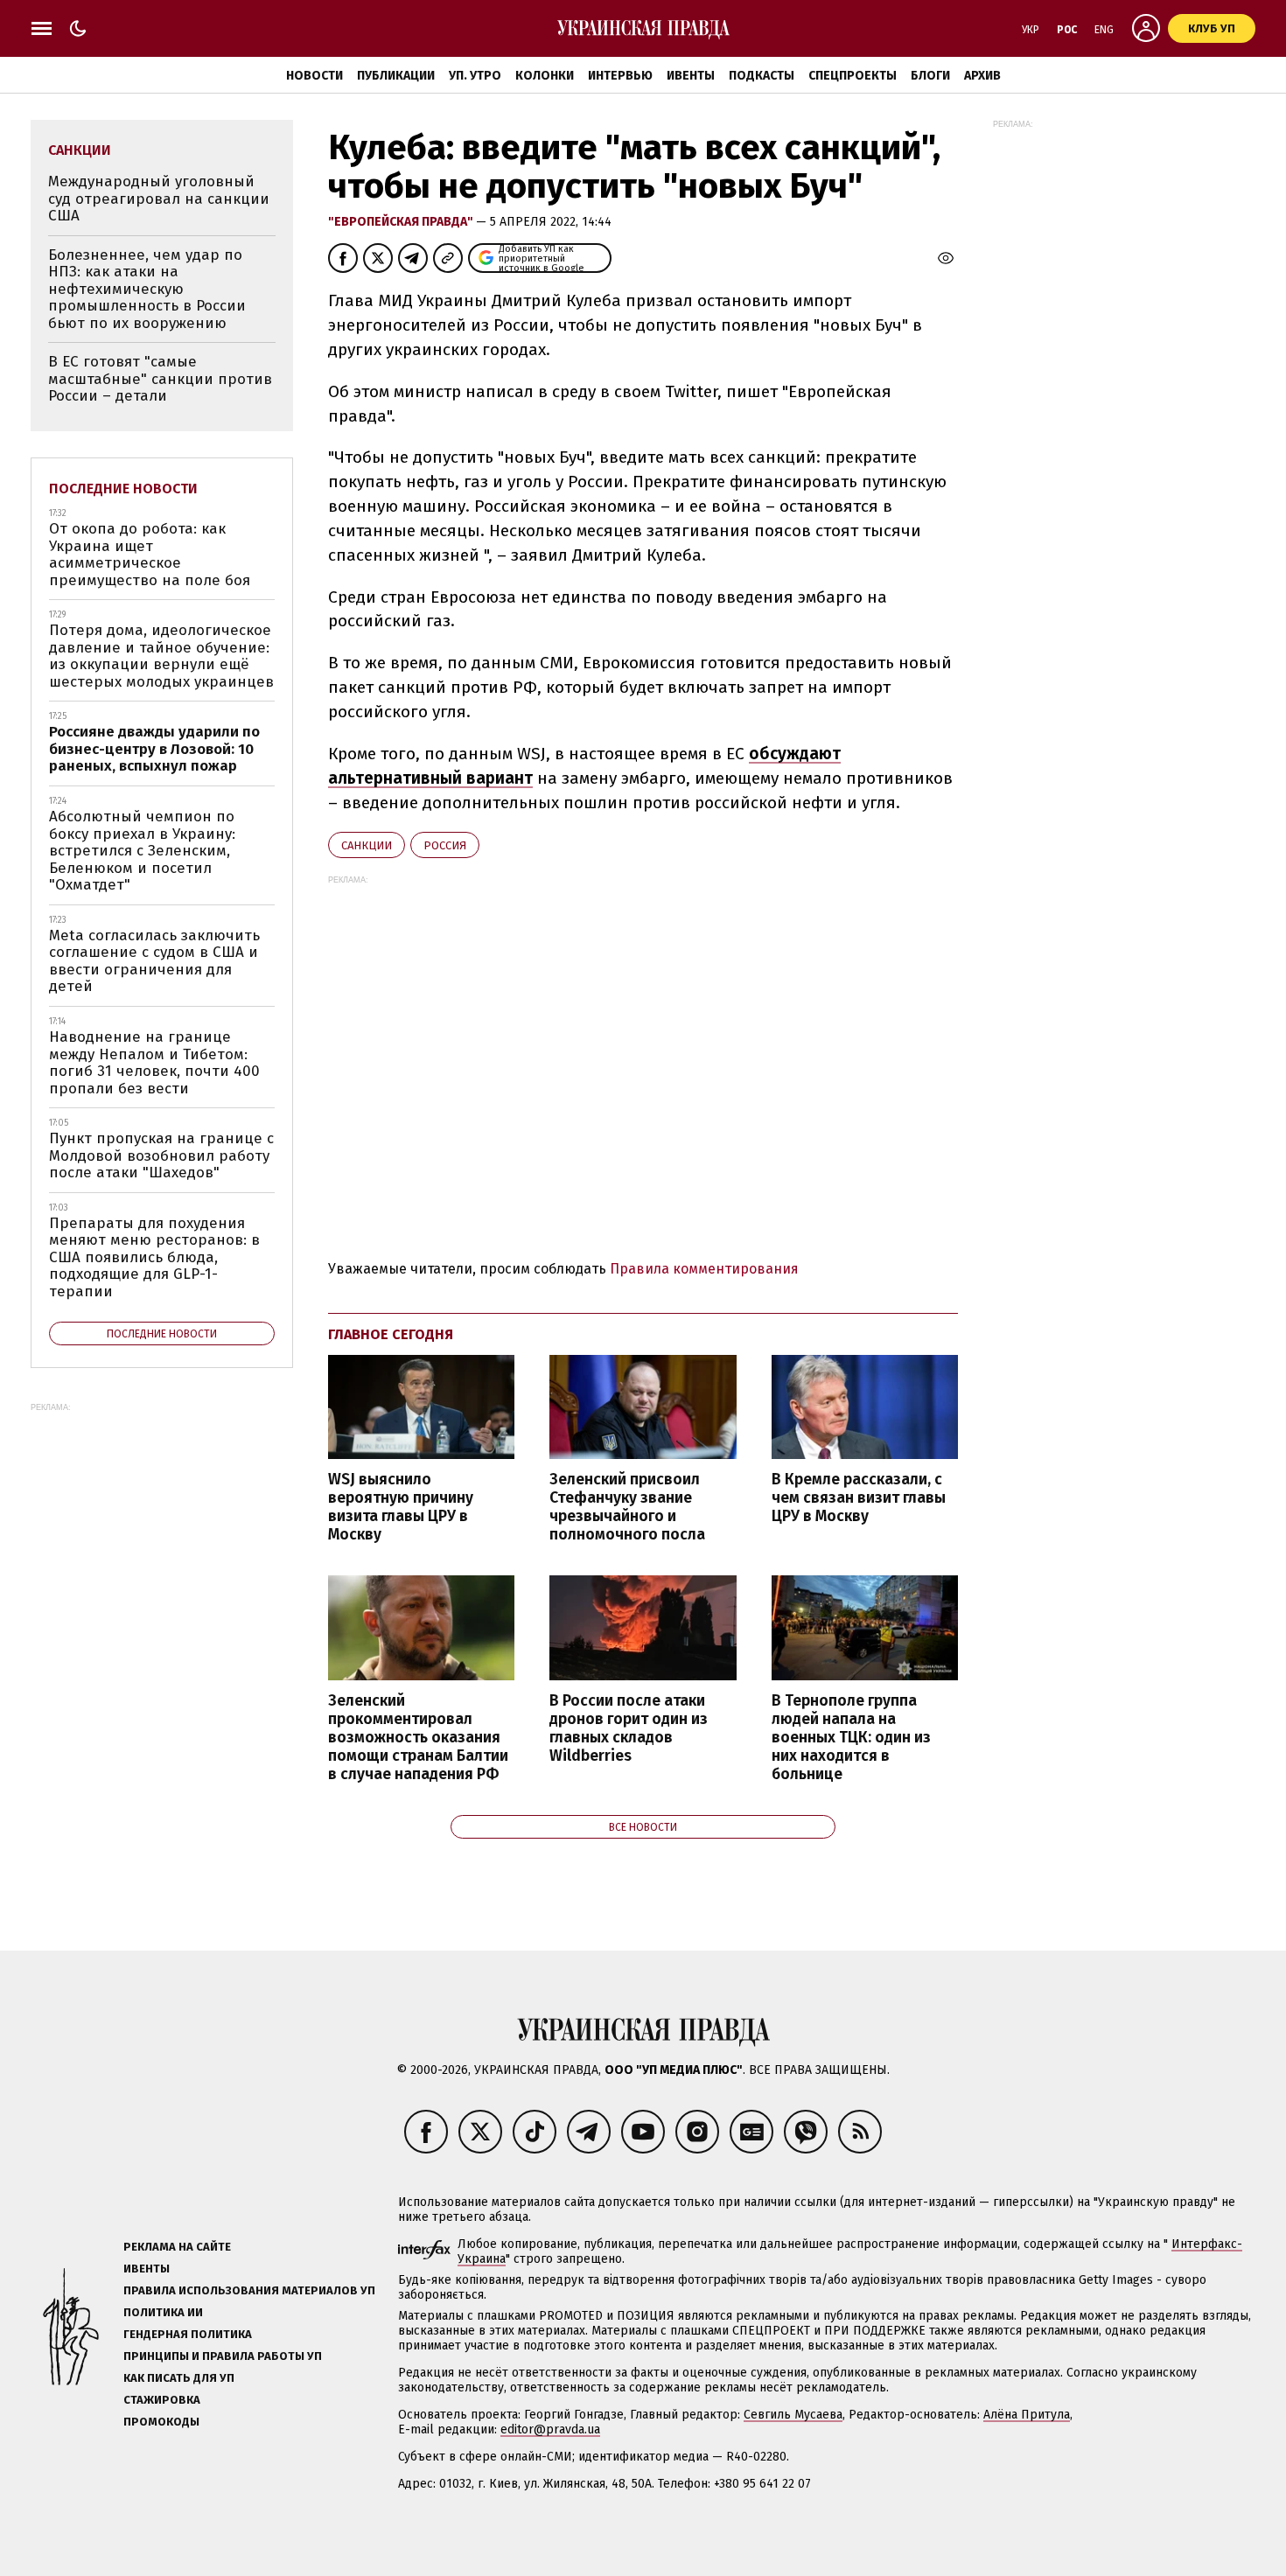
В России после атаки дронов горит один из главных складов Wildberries (629, 1728)
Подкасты (762, 76)
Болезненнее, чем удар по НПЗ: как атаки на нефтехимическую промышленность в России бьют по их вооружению (147, 289)
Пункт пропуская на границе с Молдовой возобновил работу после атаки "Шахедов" (161, 1155)
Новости (315, 76)
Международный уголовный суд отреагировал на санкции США (159, 199)
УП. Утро (475, 76)
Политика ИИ (163, 2312)
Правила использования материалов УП (249, 2290)
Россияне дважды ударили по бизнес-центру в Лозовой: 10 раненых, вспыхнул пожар (154, 749)
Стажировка (162, 2400)
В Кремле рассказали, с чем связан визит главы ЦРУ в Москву (859, 1498)
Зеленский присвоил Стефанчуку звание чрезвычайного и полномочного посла (627, 1507)
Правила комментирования (704, 1269)
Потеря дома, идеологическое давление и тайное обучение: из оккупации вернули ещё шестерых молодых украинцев (161, 656)
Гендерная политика (188, 2334)
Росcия (445, 845)
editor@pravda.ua (550, 2429)
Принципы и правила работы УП (223, 2356)
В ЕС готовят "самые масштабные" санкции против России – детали (160, 379)
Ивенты (691, 76)
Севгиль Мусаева (793, 2415)
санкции (367, 845)
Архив (982, 76)
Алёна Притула (1027, 2415)
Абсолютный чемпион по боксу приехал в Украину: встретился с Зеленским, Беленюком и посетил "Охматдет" (142, 851)
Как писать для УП (179, 2378)
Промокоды (161, 2422)
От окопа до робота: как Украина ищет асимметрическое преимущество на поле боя (150, 555)
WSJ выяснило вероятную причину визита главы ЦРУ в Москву (401, 1507)
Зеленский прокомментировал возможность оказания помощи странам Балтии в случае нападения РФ (418, 1738)
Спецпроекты (853, 76)
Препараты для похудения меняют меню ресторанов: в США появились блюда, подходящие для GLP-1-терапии (154, 1257)
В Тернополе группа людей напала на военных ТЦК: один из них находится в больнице (851, 1738)
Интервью (620, 76)
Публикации (396, 76)
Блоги (930, 76)
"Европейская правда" (402, 222)
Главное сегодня (391, 1334)
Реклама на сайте (177, 2247)
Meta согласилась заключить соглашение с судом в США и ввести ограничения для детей (154, 961)
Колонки (545, 76)
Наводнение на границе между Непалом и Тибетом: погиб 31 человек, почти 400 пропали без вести (154, 1063)
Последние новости (123, 489)
